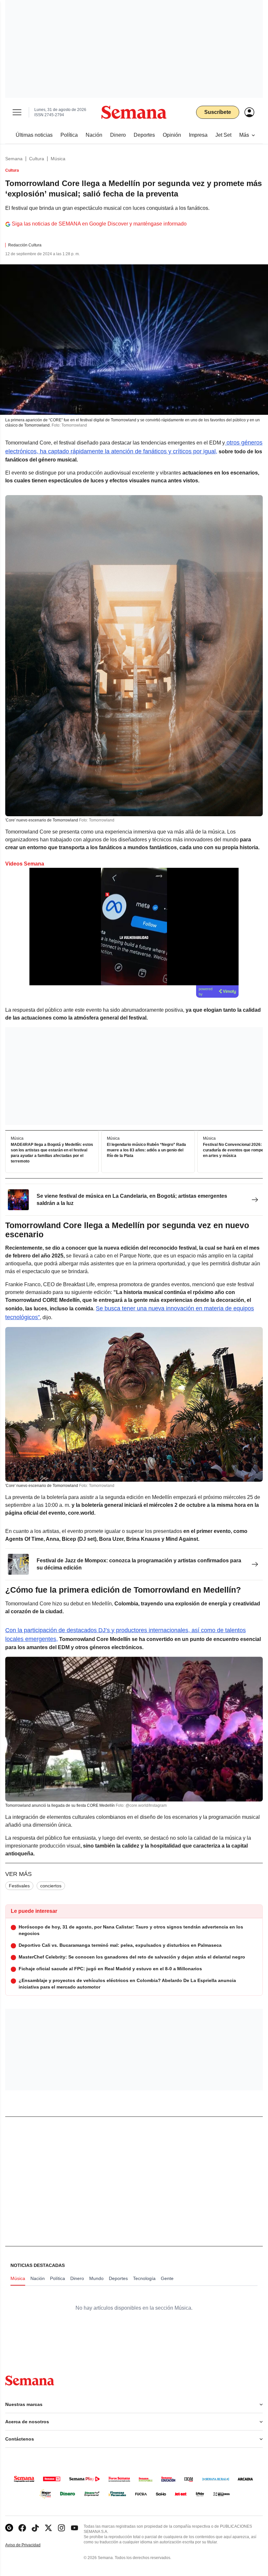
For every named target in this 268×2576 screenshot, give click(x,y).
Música (58, 159)
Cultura (37, 159)
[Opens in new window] (22, 2528)
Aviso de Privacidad (30, 2545)
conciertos (51, 1886)
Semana (14, 159)
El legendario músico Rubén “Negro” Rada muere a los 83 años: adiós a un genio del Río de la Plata (146, 1150)
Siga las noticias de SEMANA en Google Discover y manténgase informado (99, 224)
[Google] (9, 2528)
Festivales (19, 1886)
